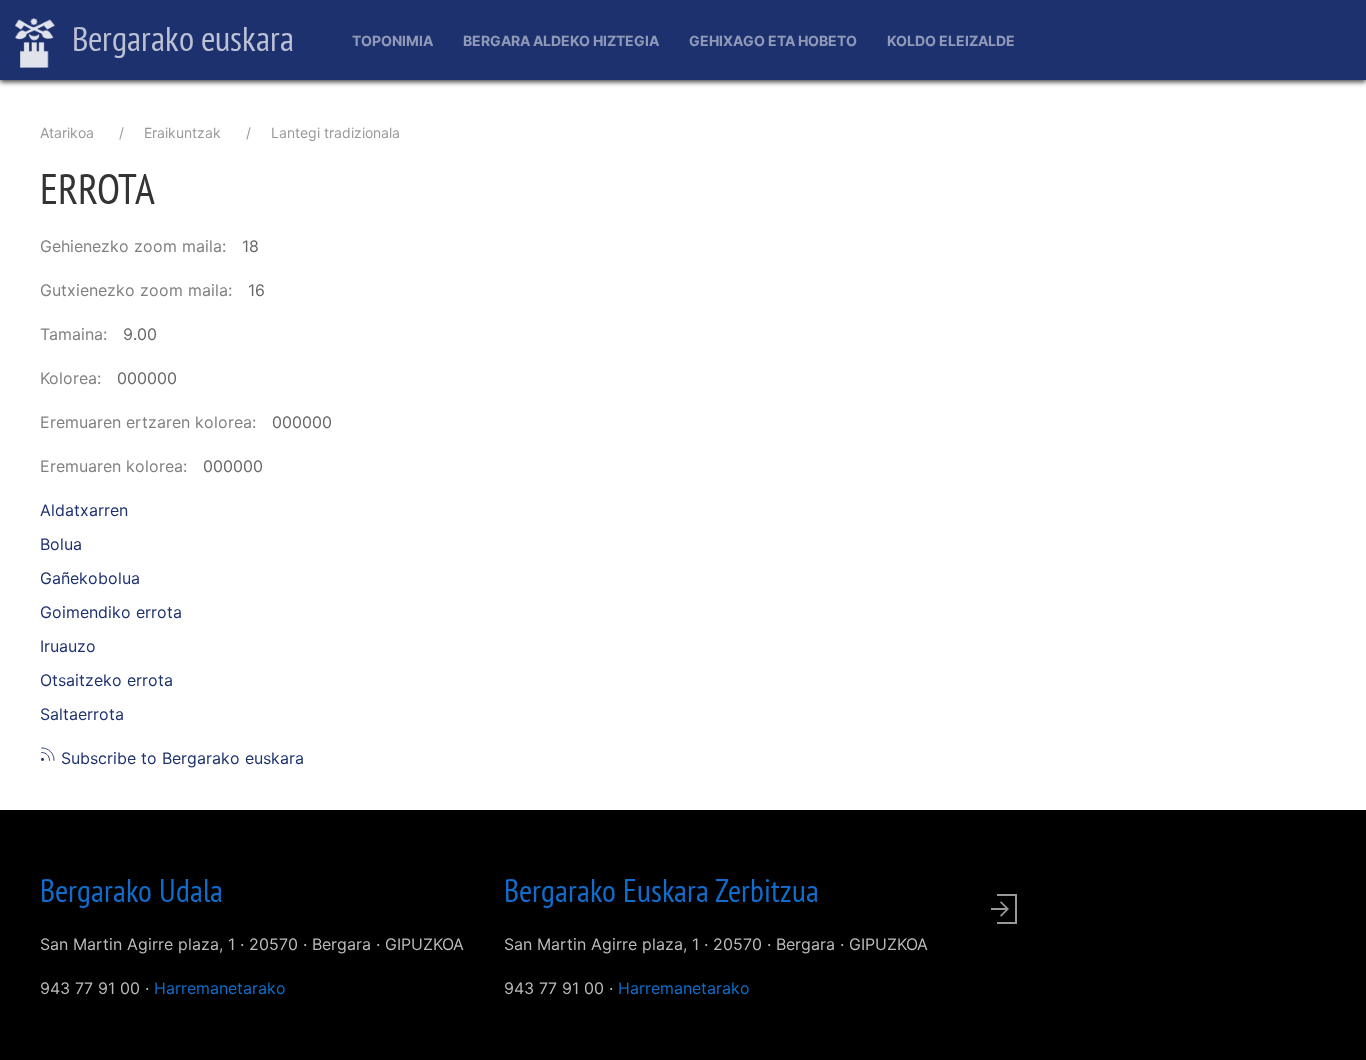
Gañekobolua (90, 578)
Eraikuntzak (182, 132)
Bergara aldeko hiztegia (561, 40)
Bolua (61, 544)
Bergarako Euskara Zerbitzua (661, 890)
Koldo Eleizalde (951, 40)
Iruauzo (68, 646)
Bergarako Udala (131, 890)
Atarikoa (67, 132)
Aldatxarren (84, 510)
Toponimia (392, 40)
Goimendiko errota (111, 612)
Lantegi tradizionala (335, 132)
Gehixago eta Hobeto (773, 40)
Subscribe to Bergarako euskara (180, 758)
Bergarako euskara (179, 38)
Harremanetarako (220, 988)
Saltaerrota (82, 714)
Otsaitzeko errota (106, 680)
